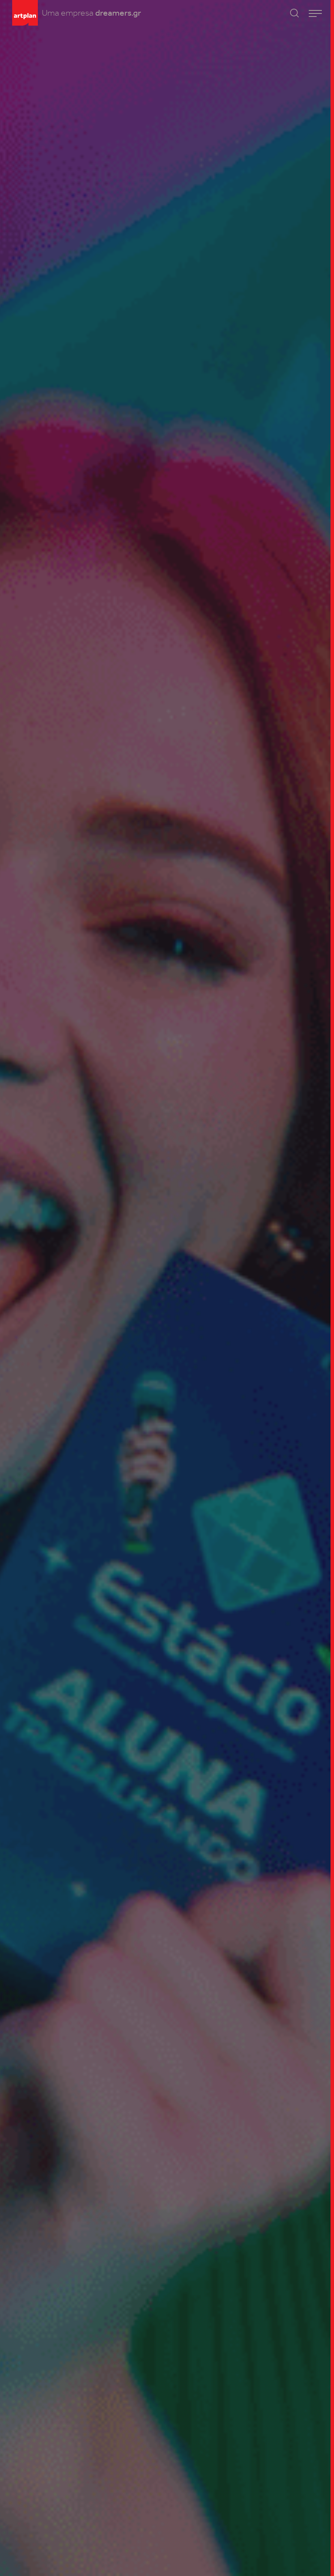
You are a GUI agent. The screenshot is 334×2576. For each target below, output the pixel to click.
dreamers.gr (118, 13)
